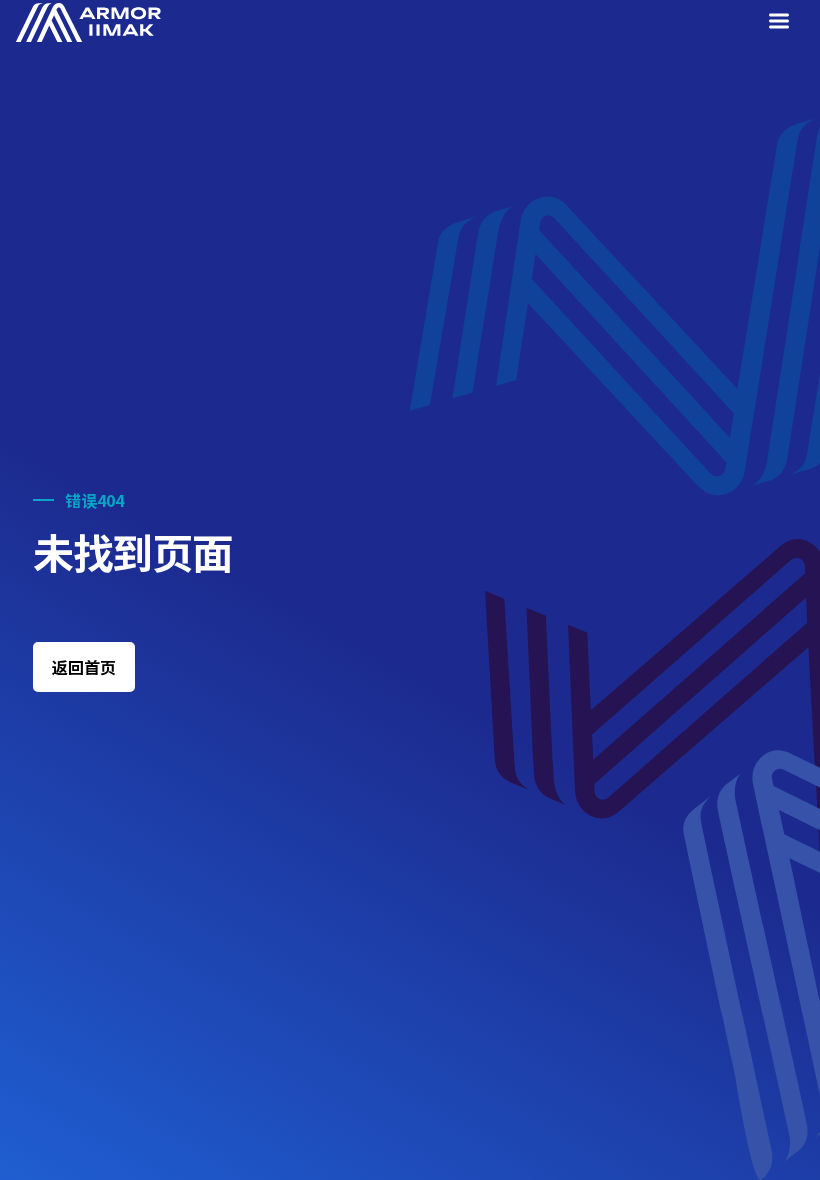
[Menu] (783, 24)
